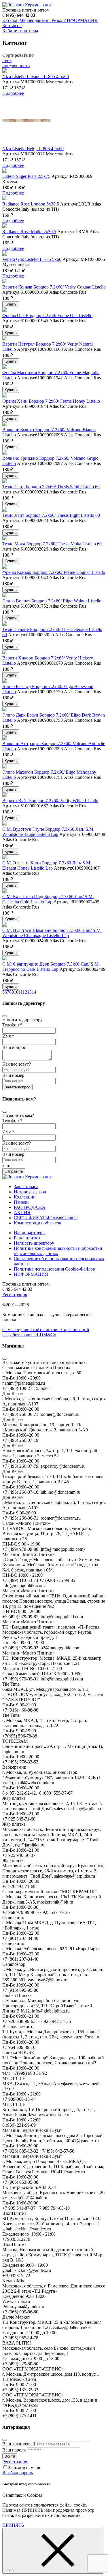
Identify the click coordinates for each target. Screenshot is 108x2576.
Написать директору (34, 1243)
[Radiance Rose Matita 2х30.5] (5, 226)
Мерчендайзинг (34, 20)
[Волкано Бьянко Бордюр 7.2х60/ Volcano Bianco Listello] (5, 424)
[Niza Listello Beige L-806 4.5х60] (27, 143)
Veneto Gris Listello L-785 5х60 (32, 259)
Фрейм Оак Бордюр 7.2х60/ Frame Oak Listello (47, 315)
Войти (10, 2456)
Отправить (14, 1171)
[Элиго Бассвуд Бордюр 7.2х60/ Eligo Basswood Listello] (5, 681)
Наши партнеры (30, 1233)
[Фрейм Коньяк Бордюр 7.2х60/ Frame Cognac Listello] (5, 567)
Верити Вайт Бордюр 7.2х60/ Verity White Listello (50, 801)
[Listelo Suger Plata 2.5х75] (5, 171)
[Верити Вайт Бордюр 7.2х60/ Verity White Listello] (5, 795)
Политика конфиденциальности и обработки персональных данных (58, 1251)
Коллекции (25, 1197)
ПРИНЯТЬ (13, 2525)
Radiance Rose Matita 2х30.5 (29, 232)
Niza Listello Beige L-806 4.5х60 (33, 149)
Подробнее (13, 93)
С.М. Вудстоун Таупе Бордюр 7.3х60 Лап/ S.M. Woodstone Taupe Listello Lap (48, 832)
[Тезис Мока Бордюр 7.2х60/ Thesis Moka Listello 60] (5, 539)
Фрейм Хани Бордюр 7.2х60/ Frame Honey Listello (51, 401)
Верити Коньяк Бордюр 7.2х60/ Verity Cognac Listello (54, 287)
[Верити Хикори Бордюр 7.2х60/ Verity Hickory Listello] (5, 653)
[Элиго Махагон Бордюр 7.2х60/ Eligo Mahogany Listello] (5, 767)
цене (7, 60)
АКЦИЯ (22, 1212)
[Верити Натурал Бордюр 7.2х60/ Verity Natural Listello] (5, 339)
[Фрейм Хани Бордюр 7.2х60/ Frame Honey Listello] (5, 396)
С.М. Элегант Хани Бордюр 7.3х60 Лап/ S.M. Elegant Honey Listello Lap (47, 865)
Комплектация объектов (38, 1223)
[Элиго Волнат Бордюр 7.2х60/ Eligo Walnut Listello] (5, 596)
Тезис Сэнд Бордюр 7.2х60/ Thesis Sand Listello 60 (51, 487)
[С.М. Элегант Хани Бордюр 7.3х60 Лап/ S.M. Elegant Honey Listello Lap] (5, 858)
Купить (11, 304)
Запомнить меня (24, 2467)
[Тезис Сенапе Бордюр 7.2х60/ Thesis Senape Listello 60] (5, 624)
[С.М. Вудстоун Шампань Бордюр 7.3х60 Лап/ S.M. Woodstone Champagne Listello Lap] (5, 925)
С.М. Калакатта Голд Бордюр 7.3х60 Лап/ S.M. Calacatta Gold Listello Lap (48, 899)
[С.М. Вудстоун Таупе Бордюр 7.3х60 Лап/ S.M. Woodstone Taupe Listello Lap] (5, 824)
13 (29, 992)
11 (20, 992)
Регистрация (15, 1294)
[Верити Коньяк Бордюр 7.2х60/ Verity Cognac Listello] (5, 282)
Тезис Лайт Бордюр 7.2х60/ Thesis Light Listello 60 (51, 515)
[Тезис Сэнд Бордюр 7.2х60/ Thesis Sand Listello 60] (5, 482)
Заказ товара (26, 1187)
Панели (21, 1202)
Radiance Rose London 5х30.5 (31, 204)
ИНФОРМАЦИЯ (80, 20)
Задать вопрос (17, 1087)
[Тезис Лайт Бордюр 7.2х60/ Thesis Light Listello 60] (5, 510)
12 (25, 992)
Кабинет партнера (20, 31)
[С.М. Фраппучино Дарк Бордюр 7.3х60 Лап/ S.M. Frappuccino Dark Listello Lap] (5, 959)
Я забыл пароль (18, 2473)
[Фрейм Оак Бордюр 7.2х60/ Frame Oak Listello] (5, 310)
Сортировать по (18, 55)
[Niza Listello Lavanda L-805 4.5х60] (5, 71)
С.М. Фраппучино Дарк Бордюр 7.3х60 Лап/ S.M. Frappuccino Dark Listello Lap (51, 967)
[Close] (5, 1016)
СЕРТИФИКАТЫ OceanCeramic (46, 1218)
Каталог (10, 20)
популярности (16, 66)
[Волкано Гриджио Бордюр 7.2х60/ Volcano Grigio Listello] (5, 453)
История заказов (30, 1192)
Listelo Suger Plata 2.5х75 (26, 176)
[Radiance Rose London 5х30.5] (5, 199)
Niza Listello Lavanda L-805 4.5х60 (36, 77)
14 (34, 992)
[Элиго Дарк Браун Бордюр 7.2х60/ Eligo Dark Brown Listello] (5, 710)
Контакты (12, 26)
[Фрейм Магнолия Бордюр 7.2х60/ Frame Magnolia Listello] (5, 367)
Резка (57, 20)
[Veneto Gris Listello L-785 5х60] (5, 254)
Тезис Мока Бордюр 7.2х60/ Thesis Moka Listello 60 (52, 544)
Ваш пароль (14, 2450)
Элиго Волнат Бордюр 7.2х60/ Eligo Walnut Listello (52, 601)
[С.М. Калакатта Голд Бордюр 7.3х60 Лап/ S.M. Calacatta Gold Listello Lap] (5, 891)
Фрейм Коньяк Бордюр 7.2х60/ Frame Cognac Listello (54, 572)
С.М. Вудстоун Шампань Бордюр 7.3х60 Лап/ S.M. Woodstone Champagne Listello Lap (52, 933)
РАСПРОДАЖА (30, 1207)
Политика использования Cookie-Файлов (54, 1269)
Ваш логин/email (19, 2444)
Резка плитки (27, 1238)
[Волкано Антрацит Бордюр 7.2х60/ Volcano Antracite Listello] (5, 738)
